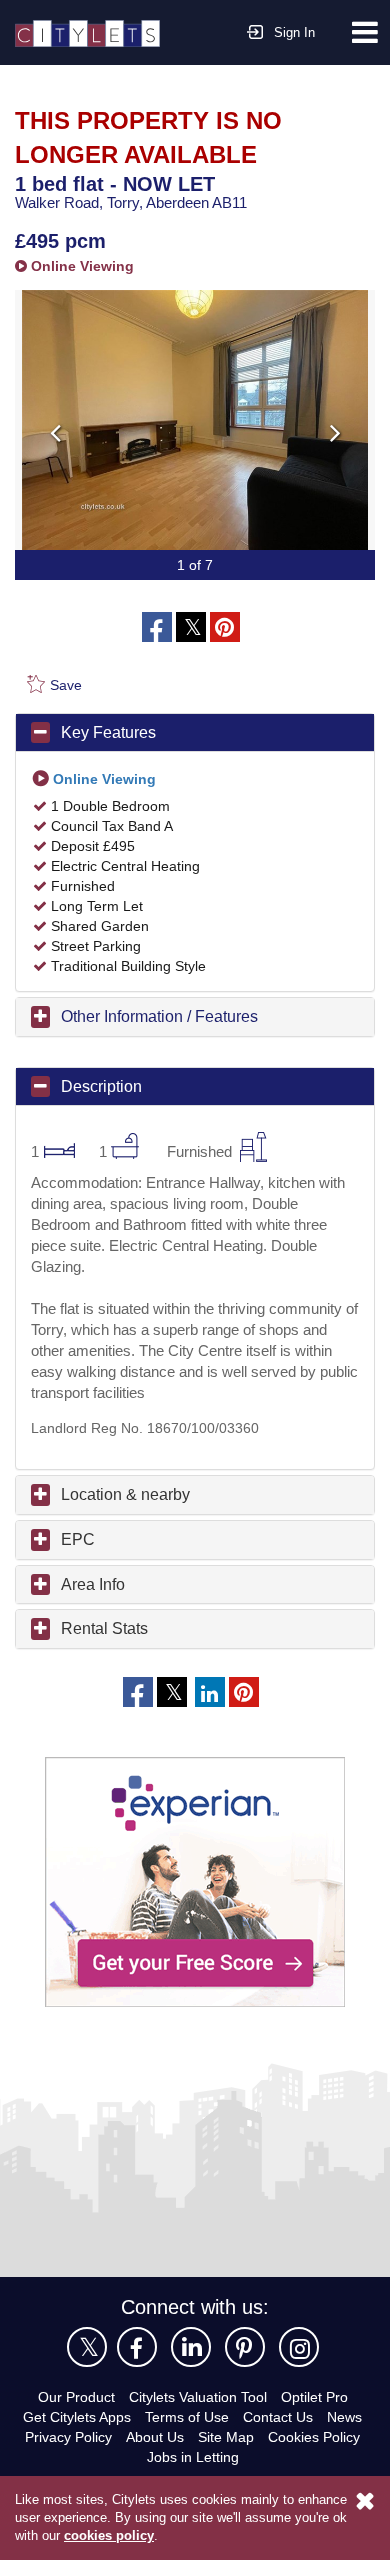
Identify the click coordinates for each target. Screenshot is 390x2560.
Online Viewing (80, 266)
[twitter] (87, 2347)
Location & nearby (125, 1494)
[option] (195, 420)
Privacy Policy (68, 2437)
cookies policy (109, 2535)
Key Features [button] (108, 732)
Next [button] (335, 432)
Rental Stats (104, 1628)
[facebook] (137, 2347)
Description (101, 1086)
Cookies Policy (314, 2437)
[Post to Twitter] (191, 627)
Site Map (226, 2437)
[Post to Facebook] (157, 627)
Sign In (294, 32)
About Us (155, 2437)
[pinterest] (245, 2347)
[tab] (195, 733)
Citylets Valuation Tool (198, 2397)
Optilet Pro (314, 2397)
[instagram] (299, 2347)
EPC (78, 1539)
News (344, 2417)
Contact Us (278, 2417)
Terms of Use (187, 2417)
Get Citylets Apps (77, 2417)
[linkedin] (191, 2347)
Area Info (93, 1584)
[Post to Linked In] (210, 1692)
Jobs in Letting (193, 2457)
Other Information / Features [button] (159, 1016)
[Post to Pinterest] (225, 627)
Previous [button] (55, 432)
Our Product (76, 2397)
